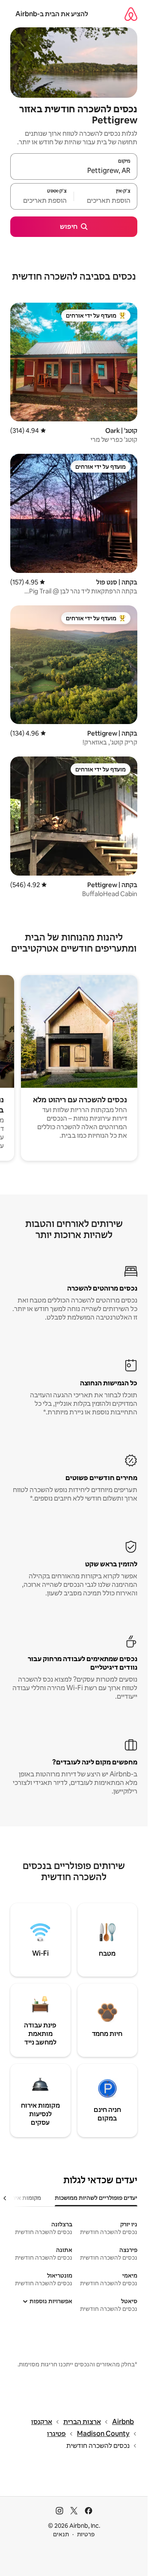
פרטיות (86, 2534)
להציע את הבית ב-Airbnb (52, 14)
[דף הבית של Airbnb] (131, 14)
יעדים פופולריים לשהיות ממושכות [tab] (96, 2198)
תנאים (61, 2534)
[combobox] (74, 170)
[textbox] (106, 200)
